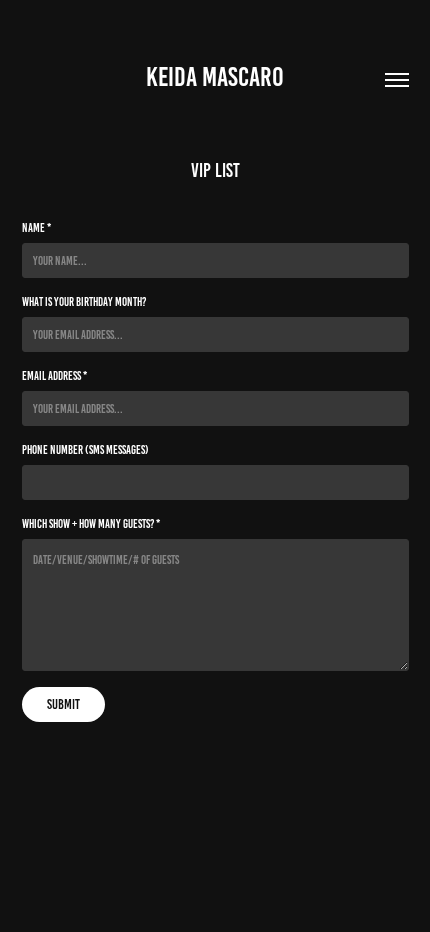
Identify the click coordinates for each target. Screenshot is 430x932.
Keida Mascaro (215, 77)
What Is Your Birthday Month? (84, 301)
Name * (36, 227)
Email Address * (54, 375)
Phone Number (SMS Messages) (85, 449)
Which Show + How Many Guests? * (91, 523)
